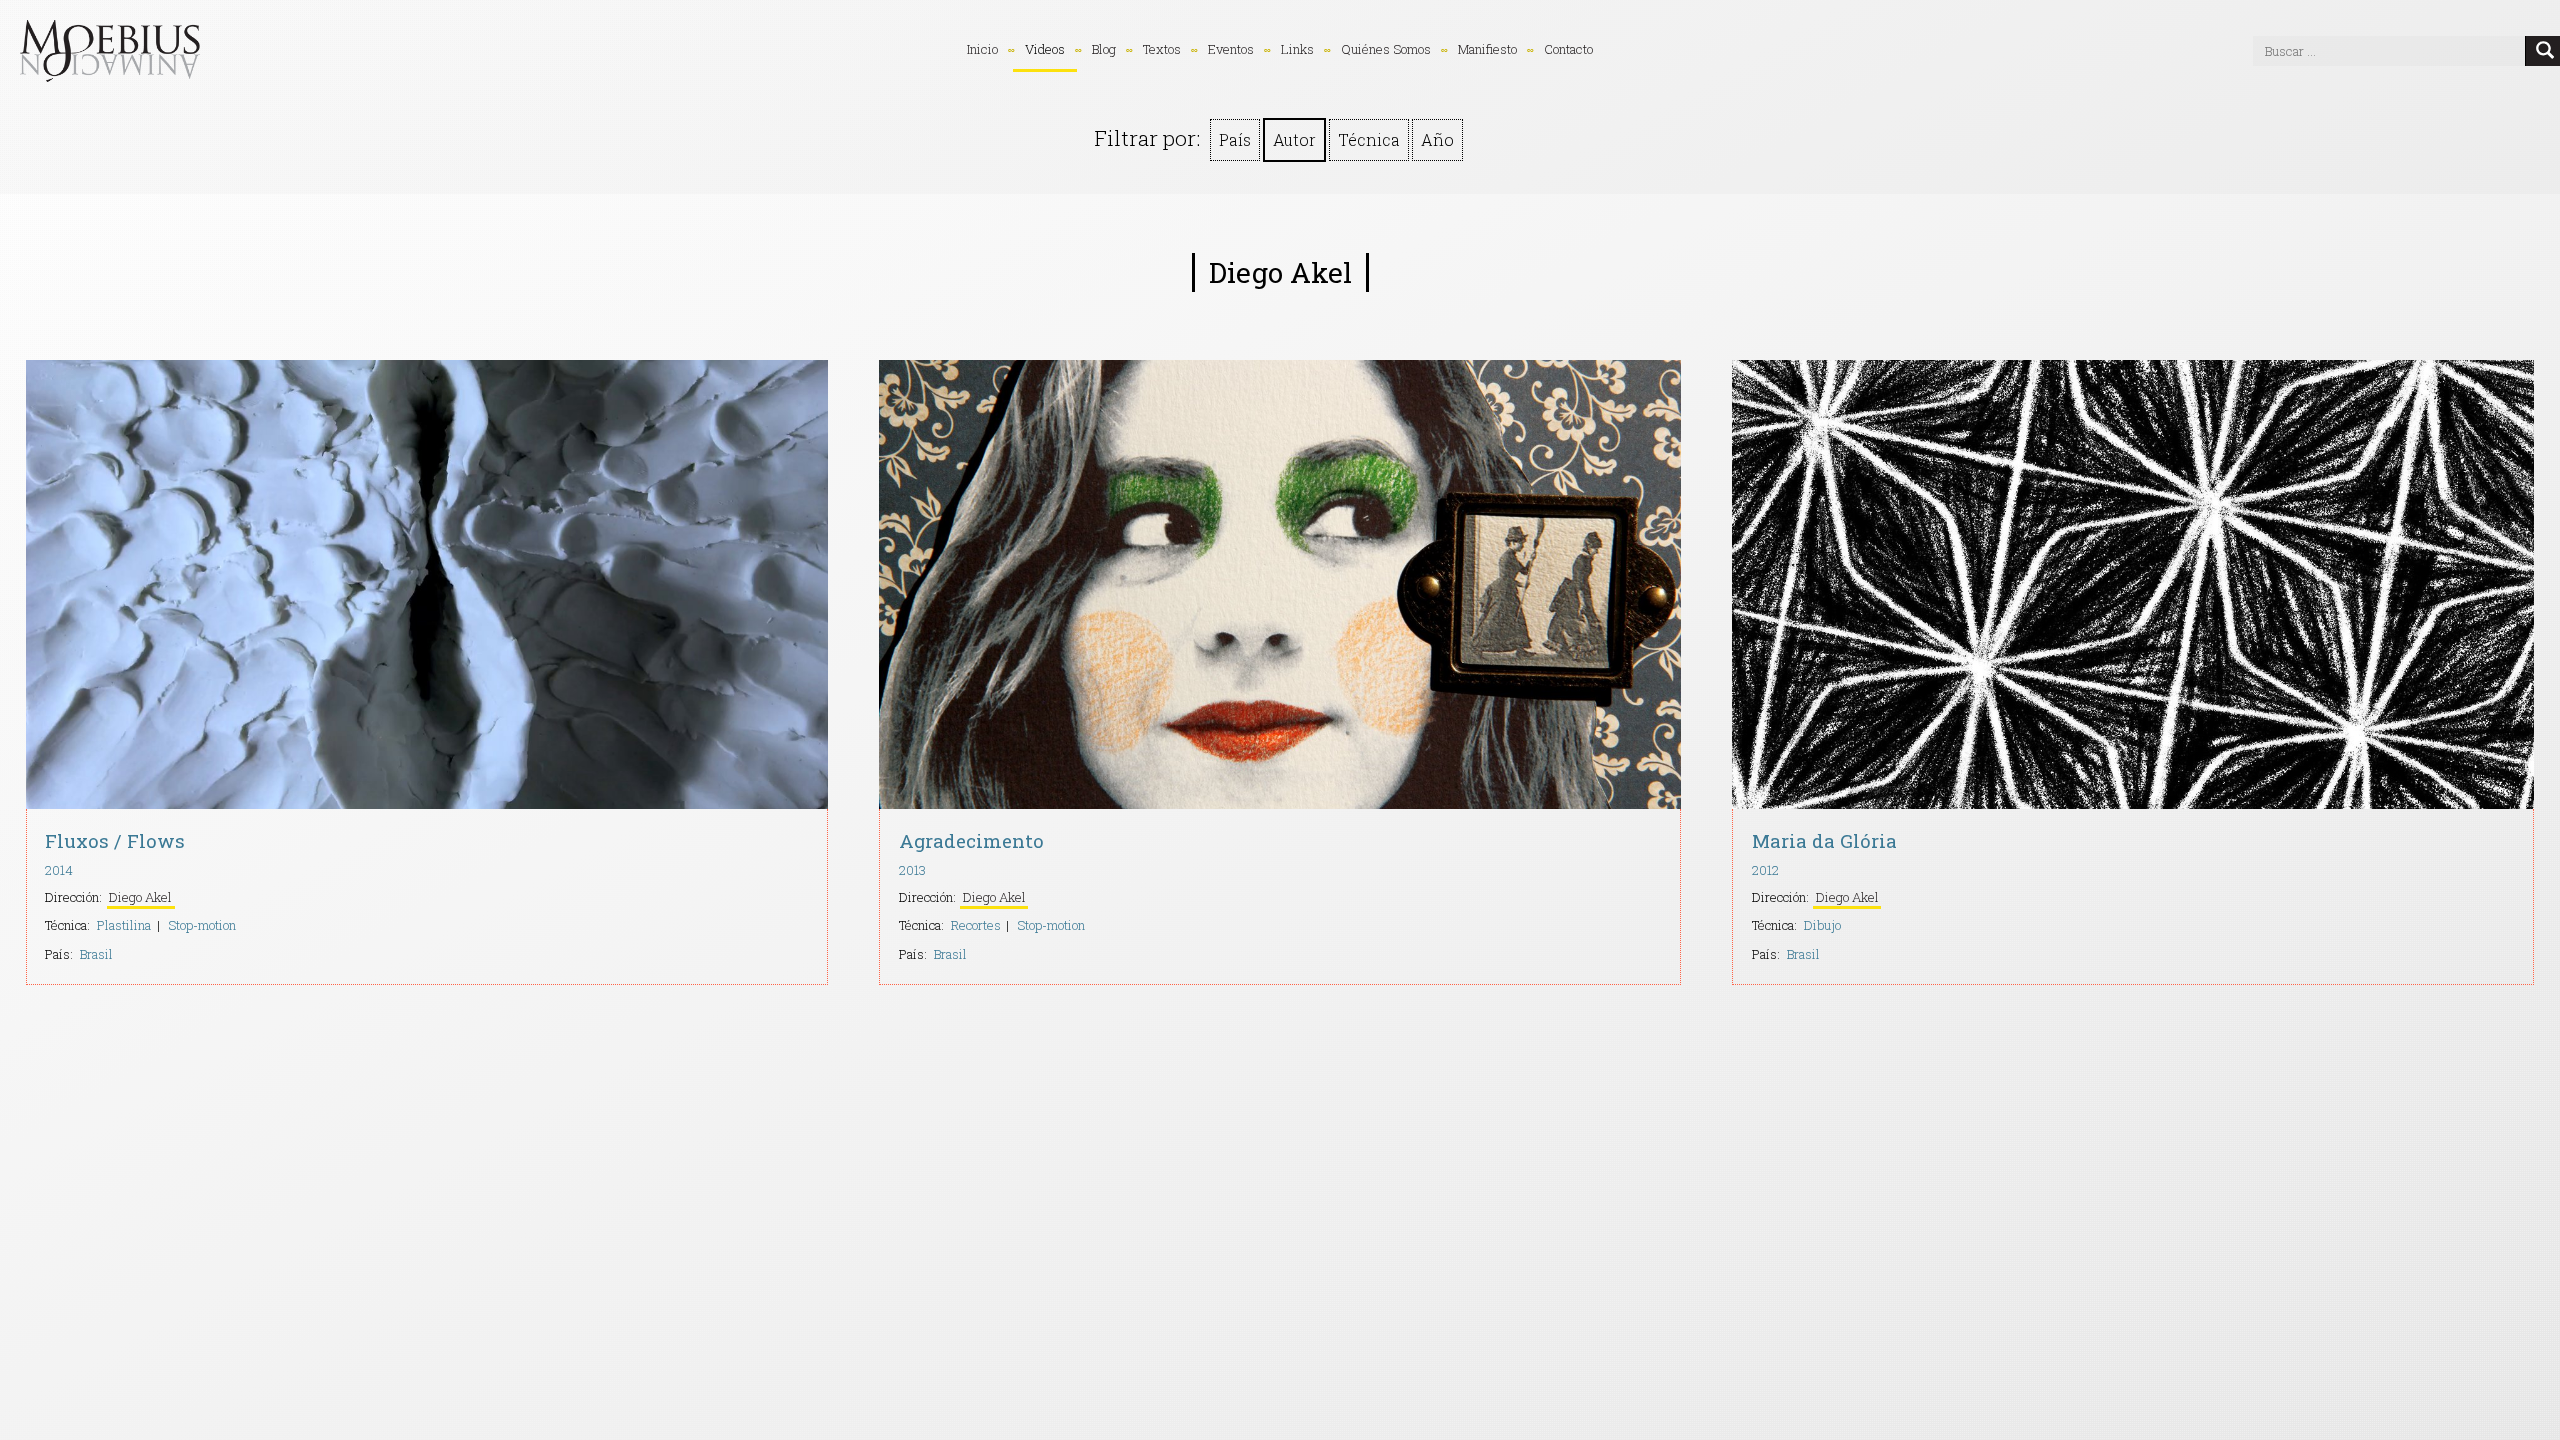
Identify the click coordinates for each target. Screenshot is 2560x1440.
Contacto (1568, 49)
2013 (912, 870)
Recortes (976, 925)
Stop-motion (202, 925)
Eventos (1231, 49)
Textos (1162, 49)
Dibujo (1822, 925)
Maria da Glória (1824, 840)
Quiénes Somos (1386, 49)
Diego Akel (140, 897)
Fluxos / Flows (115, 840)
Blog (1104, 49)
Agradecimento (971, 840)
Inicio (982, 49)
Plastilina (124, 925)
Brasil (96, 954)
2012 (1765, 870)
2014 (59, 870)
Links (1297, 49)
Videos (1045, 49)
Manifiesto (1487, 49)
